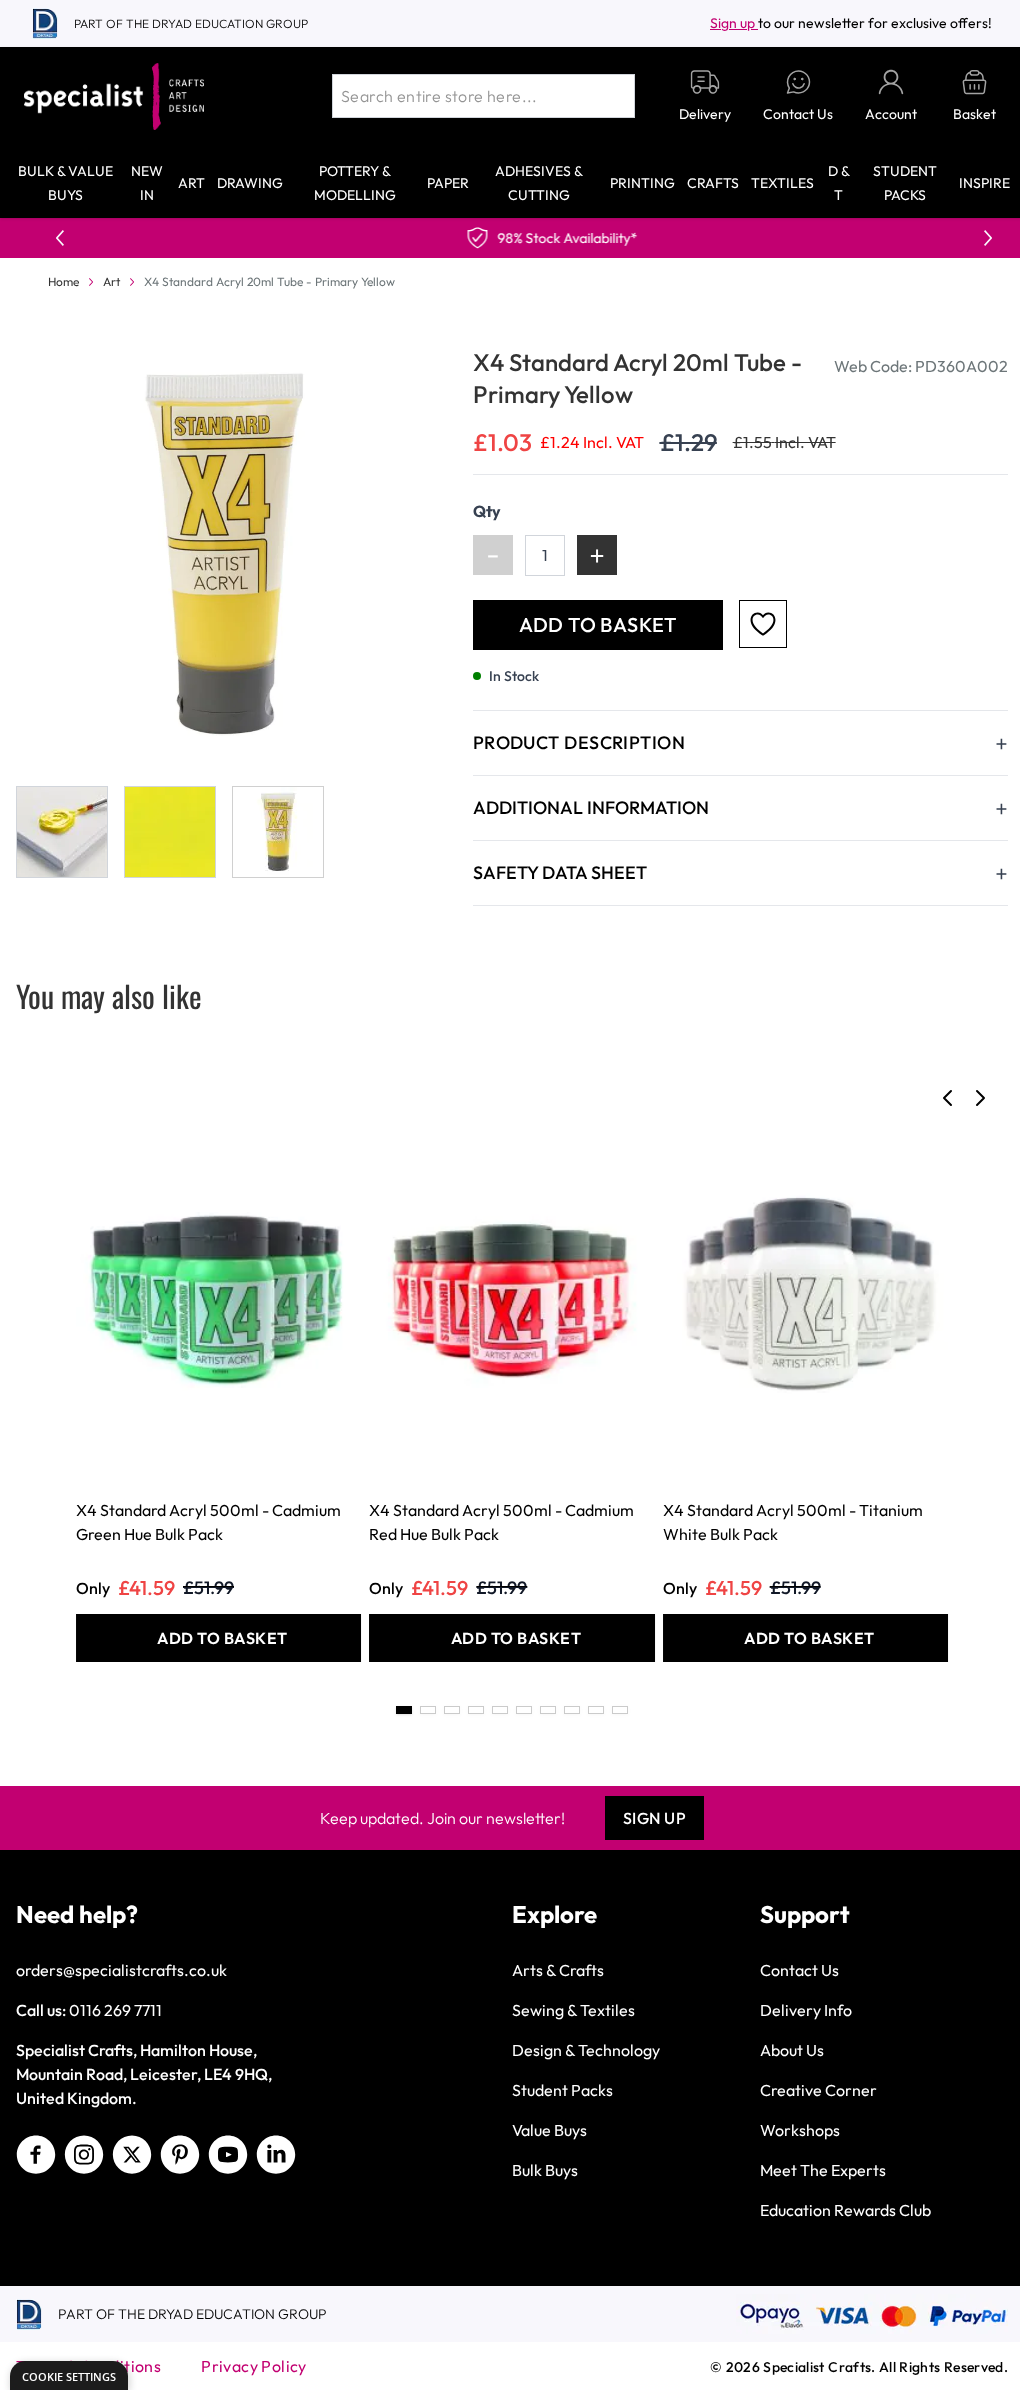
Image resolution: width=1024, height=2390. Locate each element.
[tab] (404, 1710)
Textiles (782, 183)
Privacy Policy (254, 2366)
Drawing (250, 183)
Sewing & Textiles (573, 2010)
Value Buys (549, 2130)
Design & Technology (586, 2050)
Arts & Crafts (558, 1970)
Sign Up (655, 1818)
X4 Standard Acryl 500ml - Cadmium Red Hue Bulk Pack (501, 1522)
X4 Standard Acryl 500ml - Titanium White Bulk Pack (793, 1522)
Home (63, 281)
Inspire (984, 183)
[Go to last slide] (948, 1098)
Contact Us (799, 1970)
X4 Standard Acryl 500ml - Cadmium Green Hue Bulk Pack (208, 1522)
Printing (642, 183)
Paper (448, 183)
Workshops (800, 2130)
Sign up (734, 23)
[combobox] (483, 96)
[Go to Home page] (114, 96)
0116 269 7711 (115, 2010)
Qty (487, 511)
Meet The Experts (823, 2170)
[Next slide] (980, 1098)
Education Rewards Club (845, 2210)
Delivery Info (806, 2010)
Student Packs (562, 2090)
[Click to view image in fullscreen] (224, 554)
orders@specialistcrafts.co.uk (121, 1970)
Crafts (713, 183)
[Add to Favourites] (763, 624)
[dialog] (69, 2375)
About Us (792, 2050)
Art (191, 183)
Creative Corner (818, 2090)
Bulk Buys (545, 2170)
